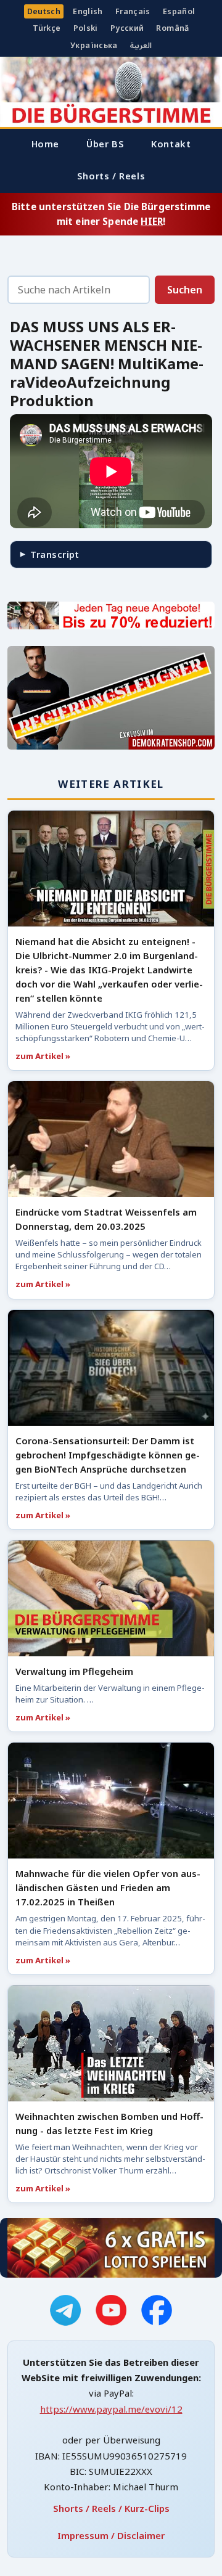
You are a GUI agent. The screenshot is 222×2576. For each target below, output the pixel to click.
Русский (127, 28)
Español (179, 11)
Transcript (55, 554)
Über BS (105, 144)
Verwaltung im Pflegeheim (74, 1671)
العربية (141, 45)
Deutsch (44, 11)
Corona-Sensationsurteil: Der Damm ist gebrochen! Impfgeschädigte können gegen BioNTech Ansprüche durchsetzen (108, 1455)
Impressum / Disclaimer (111, 2535)
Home (45, 144)
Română (172, 28)
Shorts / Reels (111, 176)
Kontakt (171, 144)
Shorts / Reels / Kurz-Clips (111, 2508)
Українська (94, 45)
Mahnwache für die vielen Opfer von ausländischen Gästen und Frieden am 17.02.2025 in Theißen (108, 1887)
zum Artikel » (43, 1056)
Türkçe (47, 28)
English (88, 11)
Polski (86, 28)
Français (133, 11)
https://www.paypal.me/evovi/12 (111, 2409)
